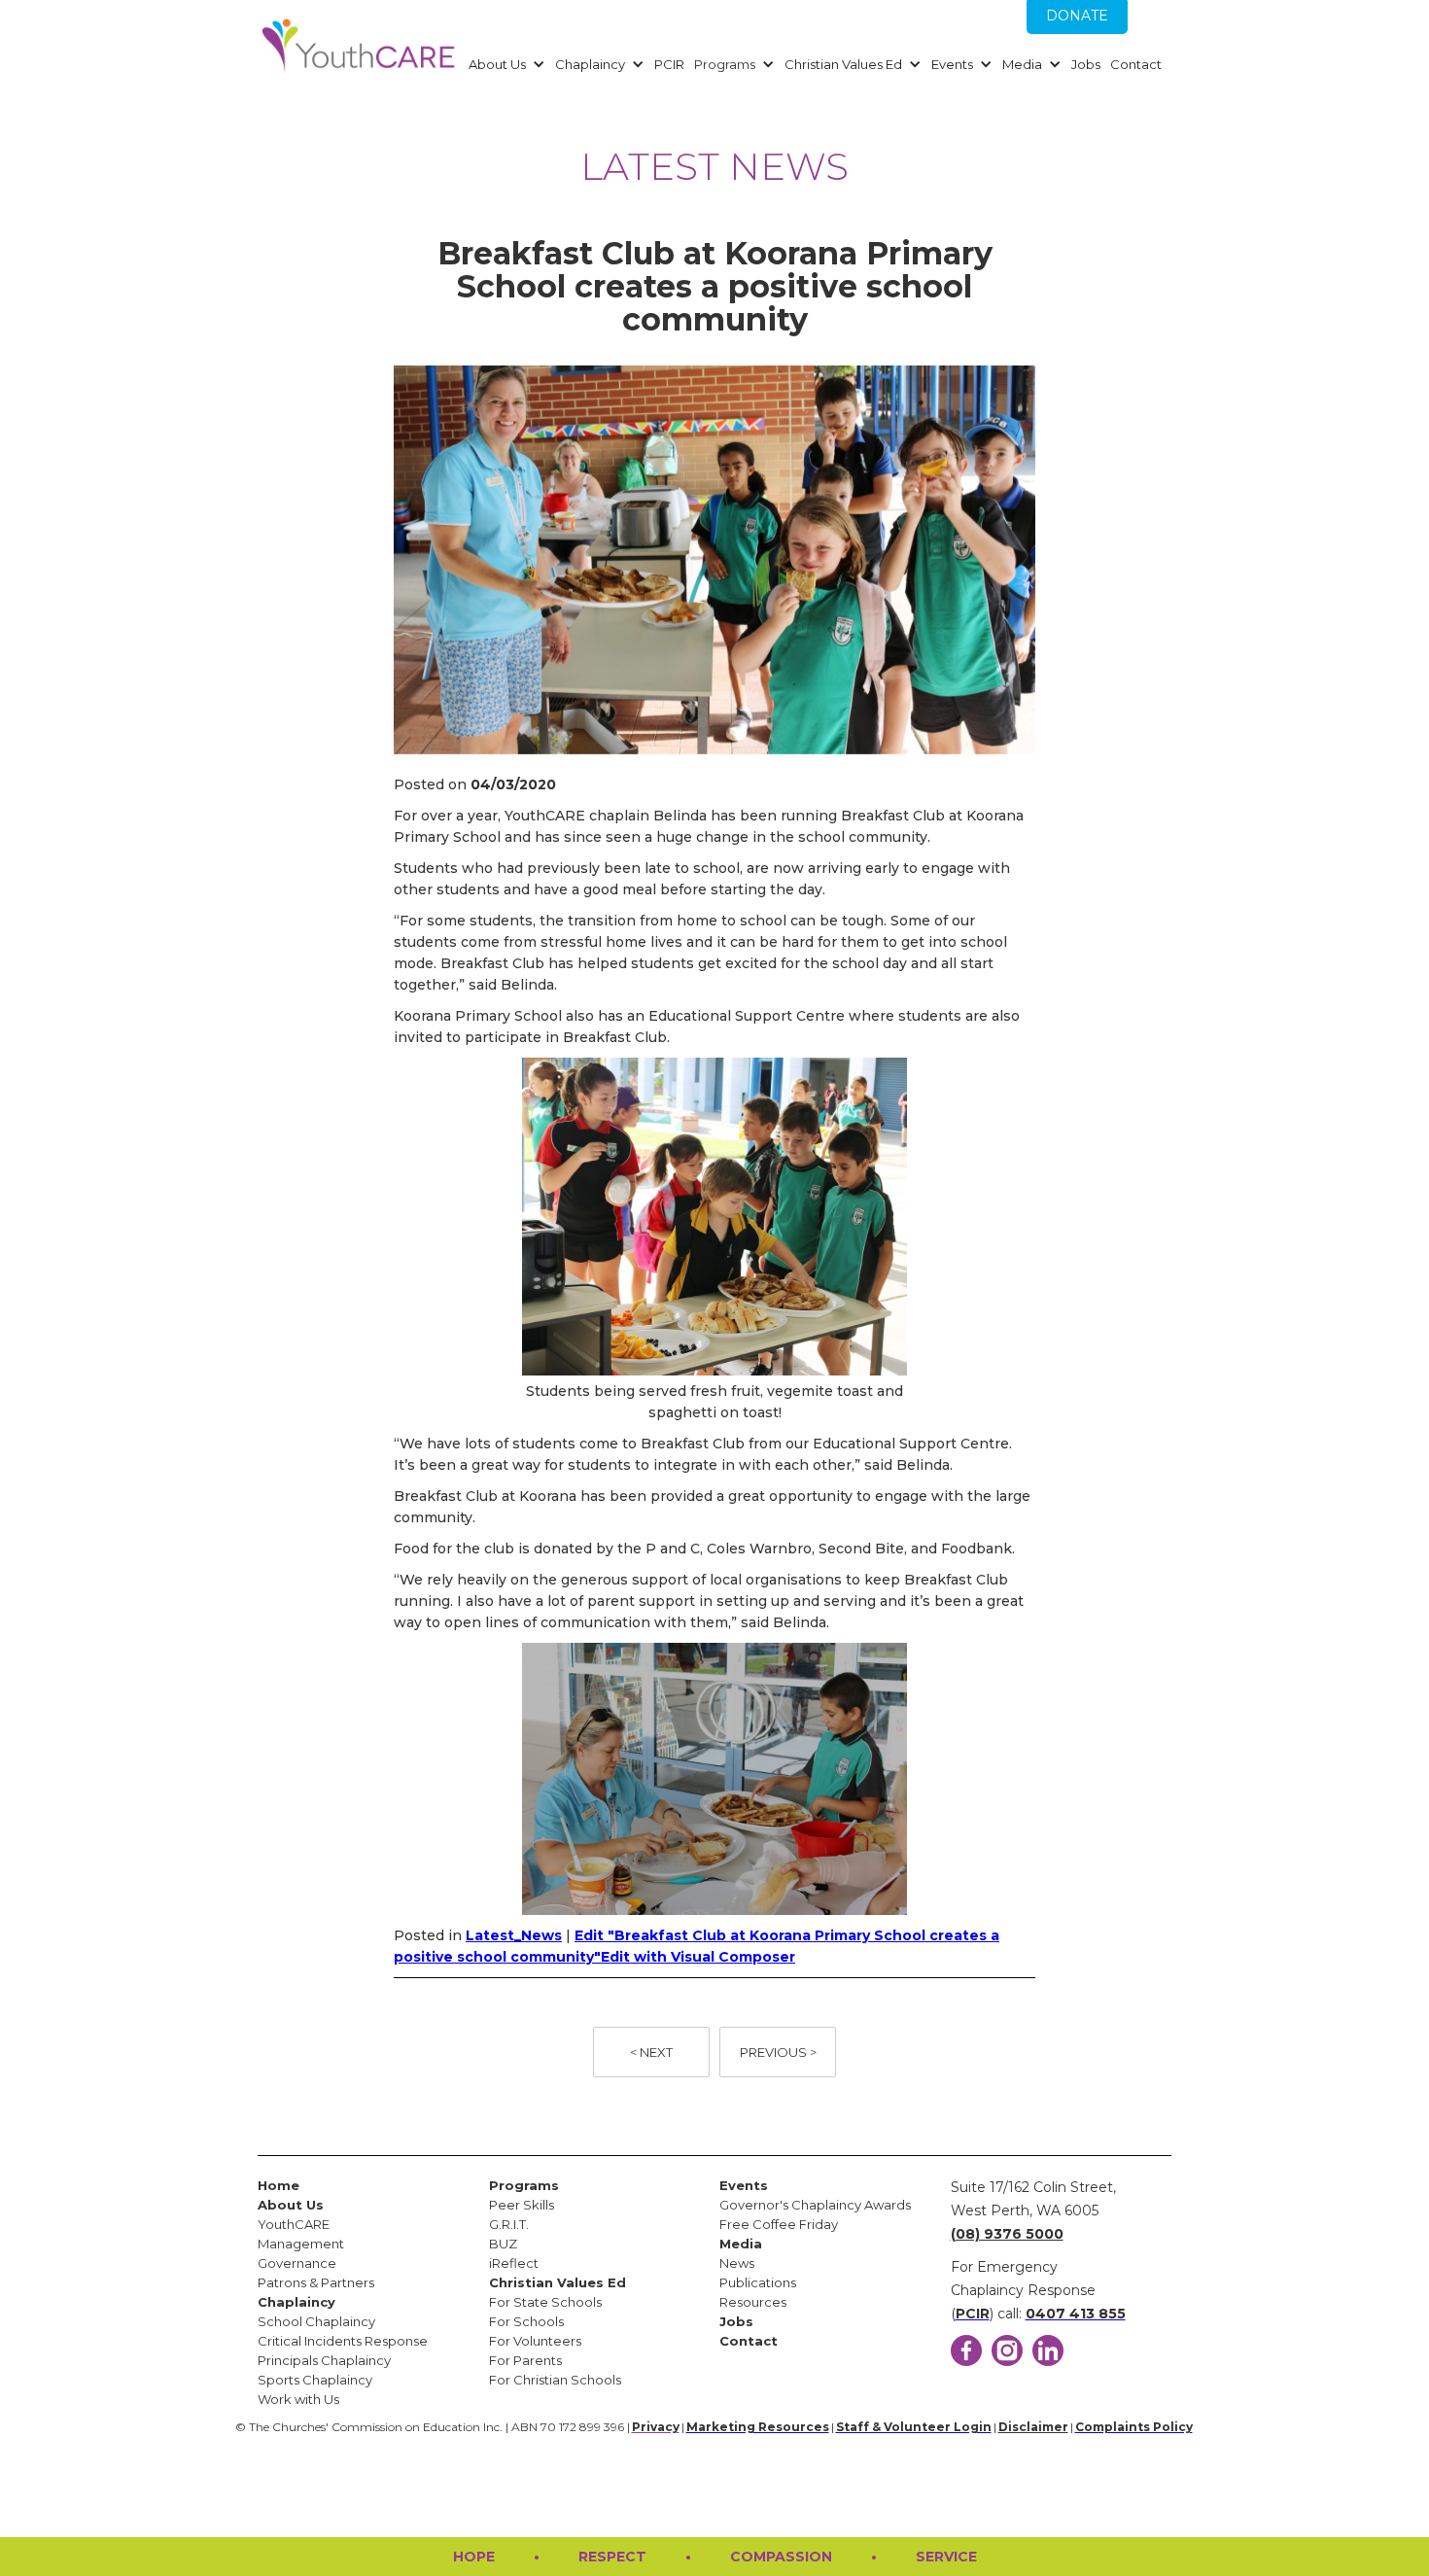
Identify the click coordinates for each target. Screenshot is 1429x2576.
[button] (505, 64)
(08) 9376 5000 (1007, 2234)
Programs (725, 64)
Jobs (1086, 64)
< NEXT (651, 2052)
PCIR (669, 64)
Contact (1136, 64)
